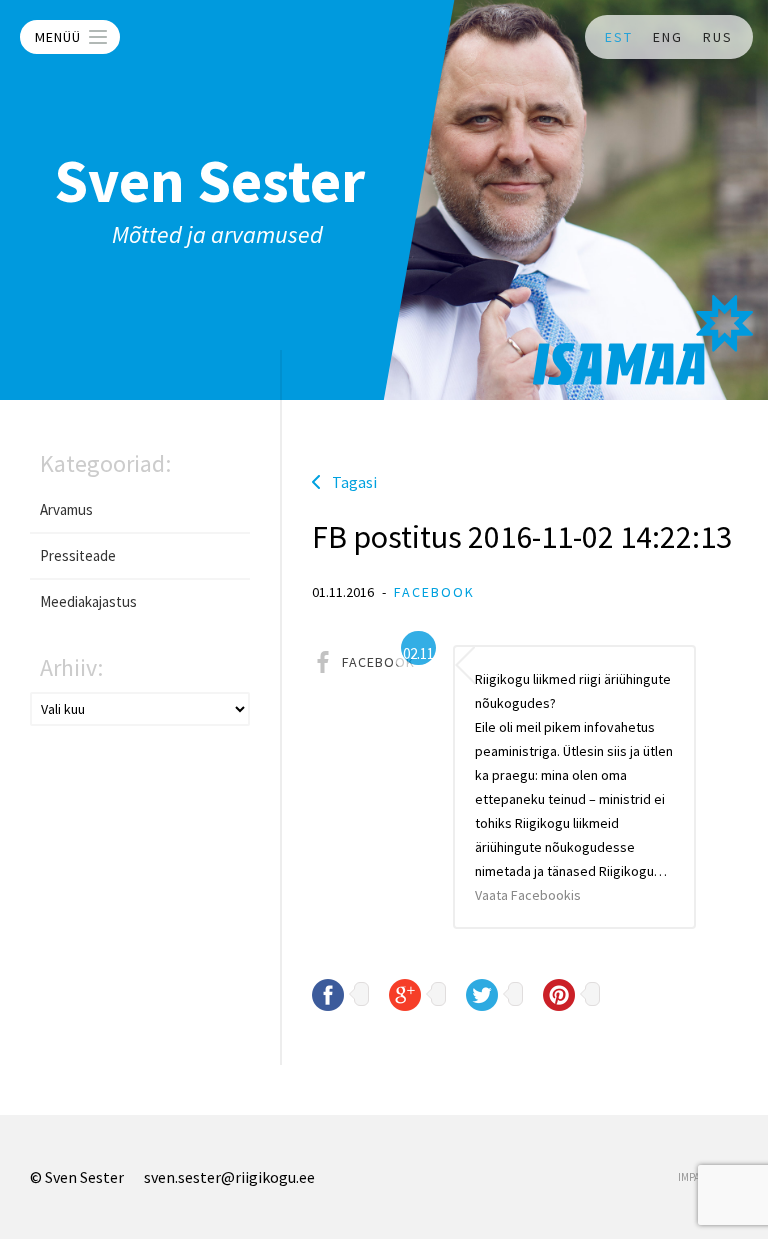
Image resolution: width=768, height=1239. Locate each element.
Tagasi (354, 482)
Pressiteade (78, 555)
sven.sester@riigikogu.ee (229, 1177)
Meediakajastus (88, 601)
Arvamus (66, 509)
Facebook (434, 592)
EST (619, 37)
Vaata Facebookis (528, 895)
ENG (668, 37)
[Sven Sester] (643, 340)
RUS (718, 37)
